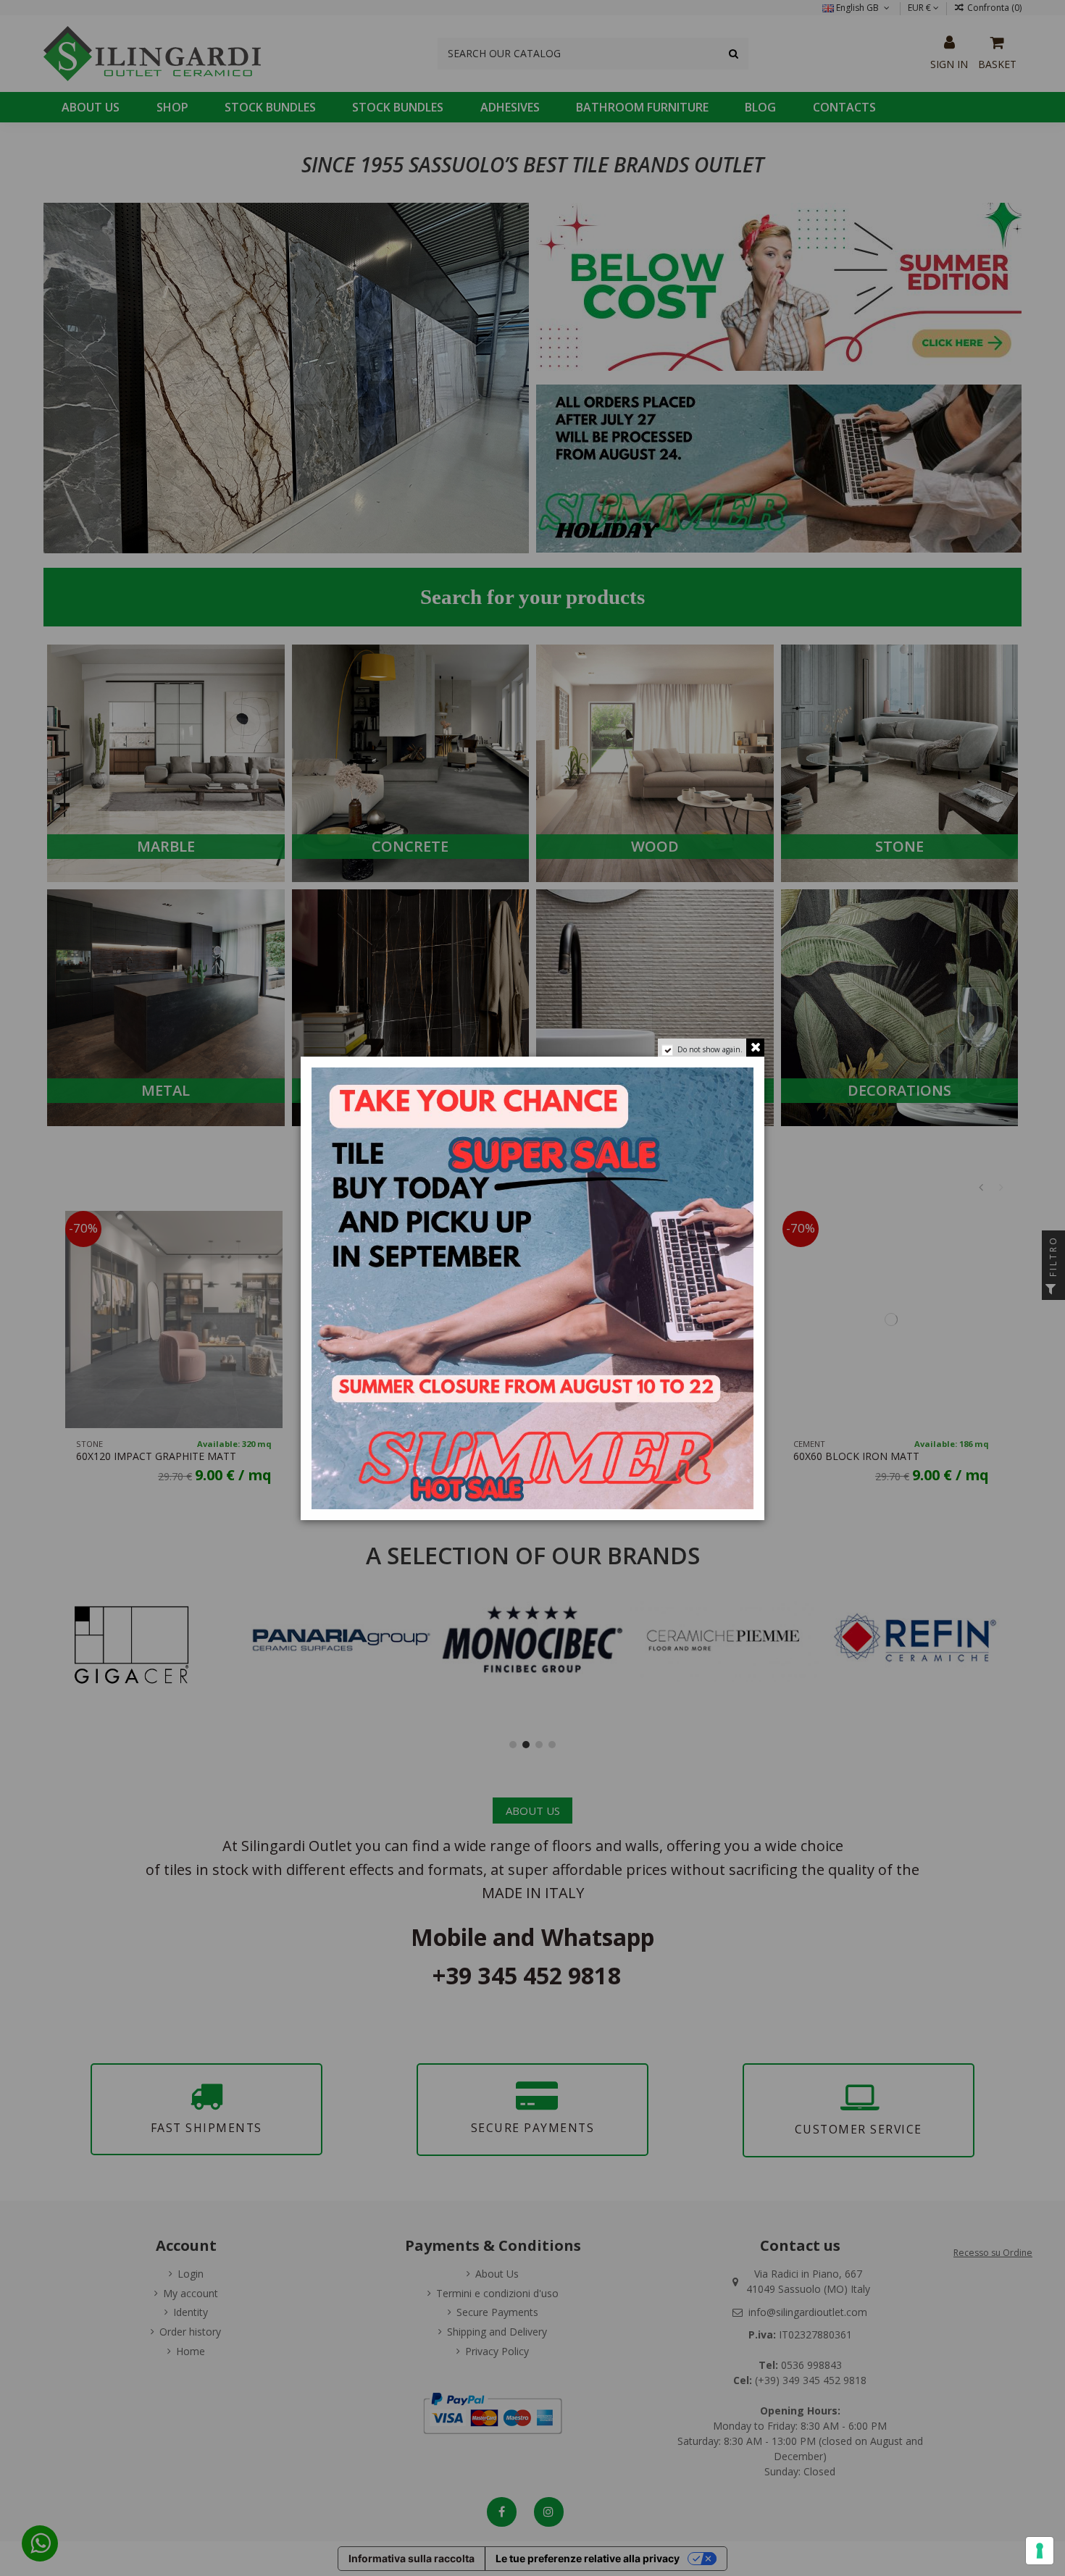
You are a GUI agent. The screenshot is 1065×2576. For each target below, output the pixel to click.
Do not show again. (710, 1049)
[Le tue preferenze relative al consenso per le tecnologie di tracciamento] (1040, 2551)
